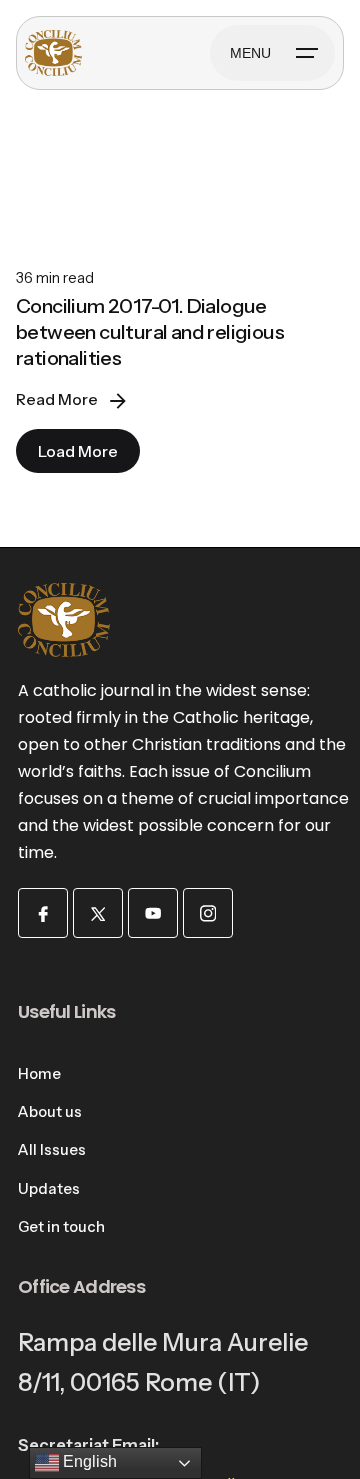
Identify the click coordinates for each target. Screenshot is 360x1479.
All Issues (52, 1150)
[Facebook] (43, 913)
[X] (98, 913)
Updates (49, 1189)
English (88, 1461)
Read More (57, 399)
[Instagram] (208, 913)
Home (39, 1074)
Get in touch (61, 1227)
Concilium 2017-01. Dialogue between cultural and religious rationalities (150, 332)
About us (50, 1112)
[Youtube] (153, 913)
